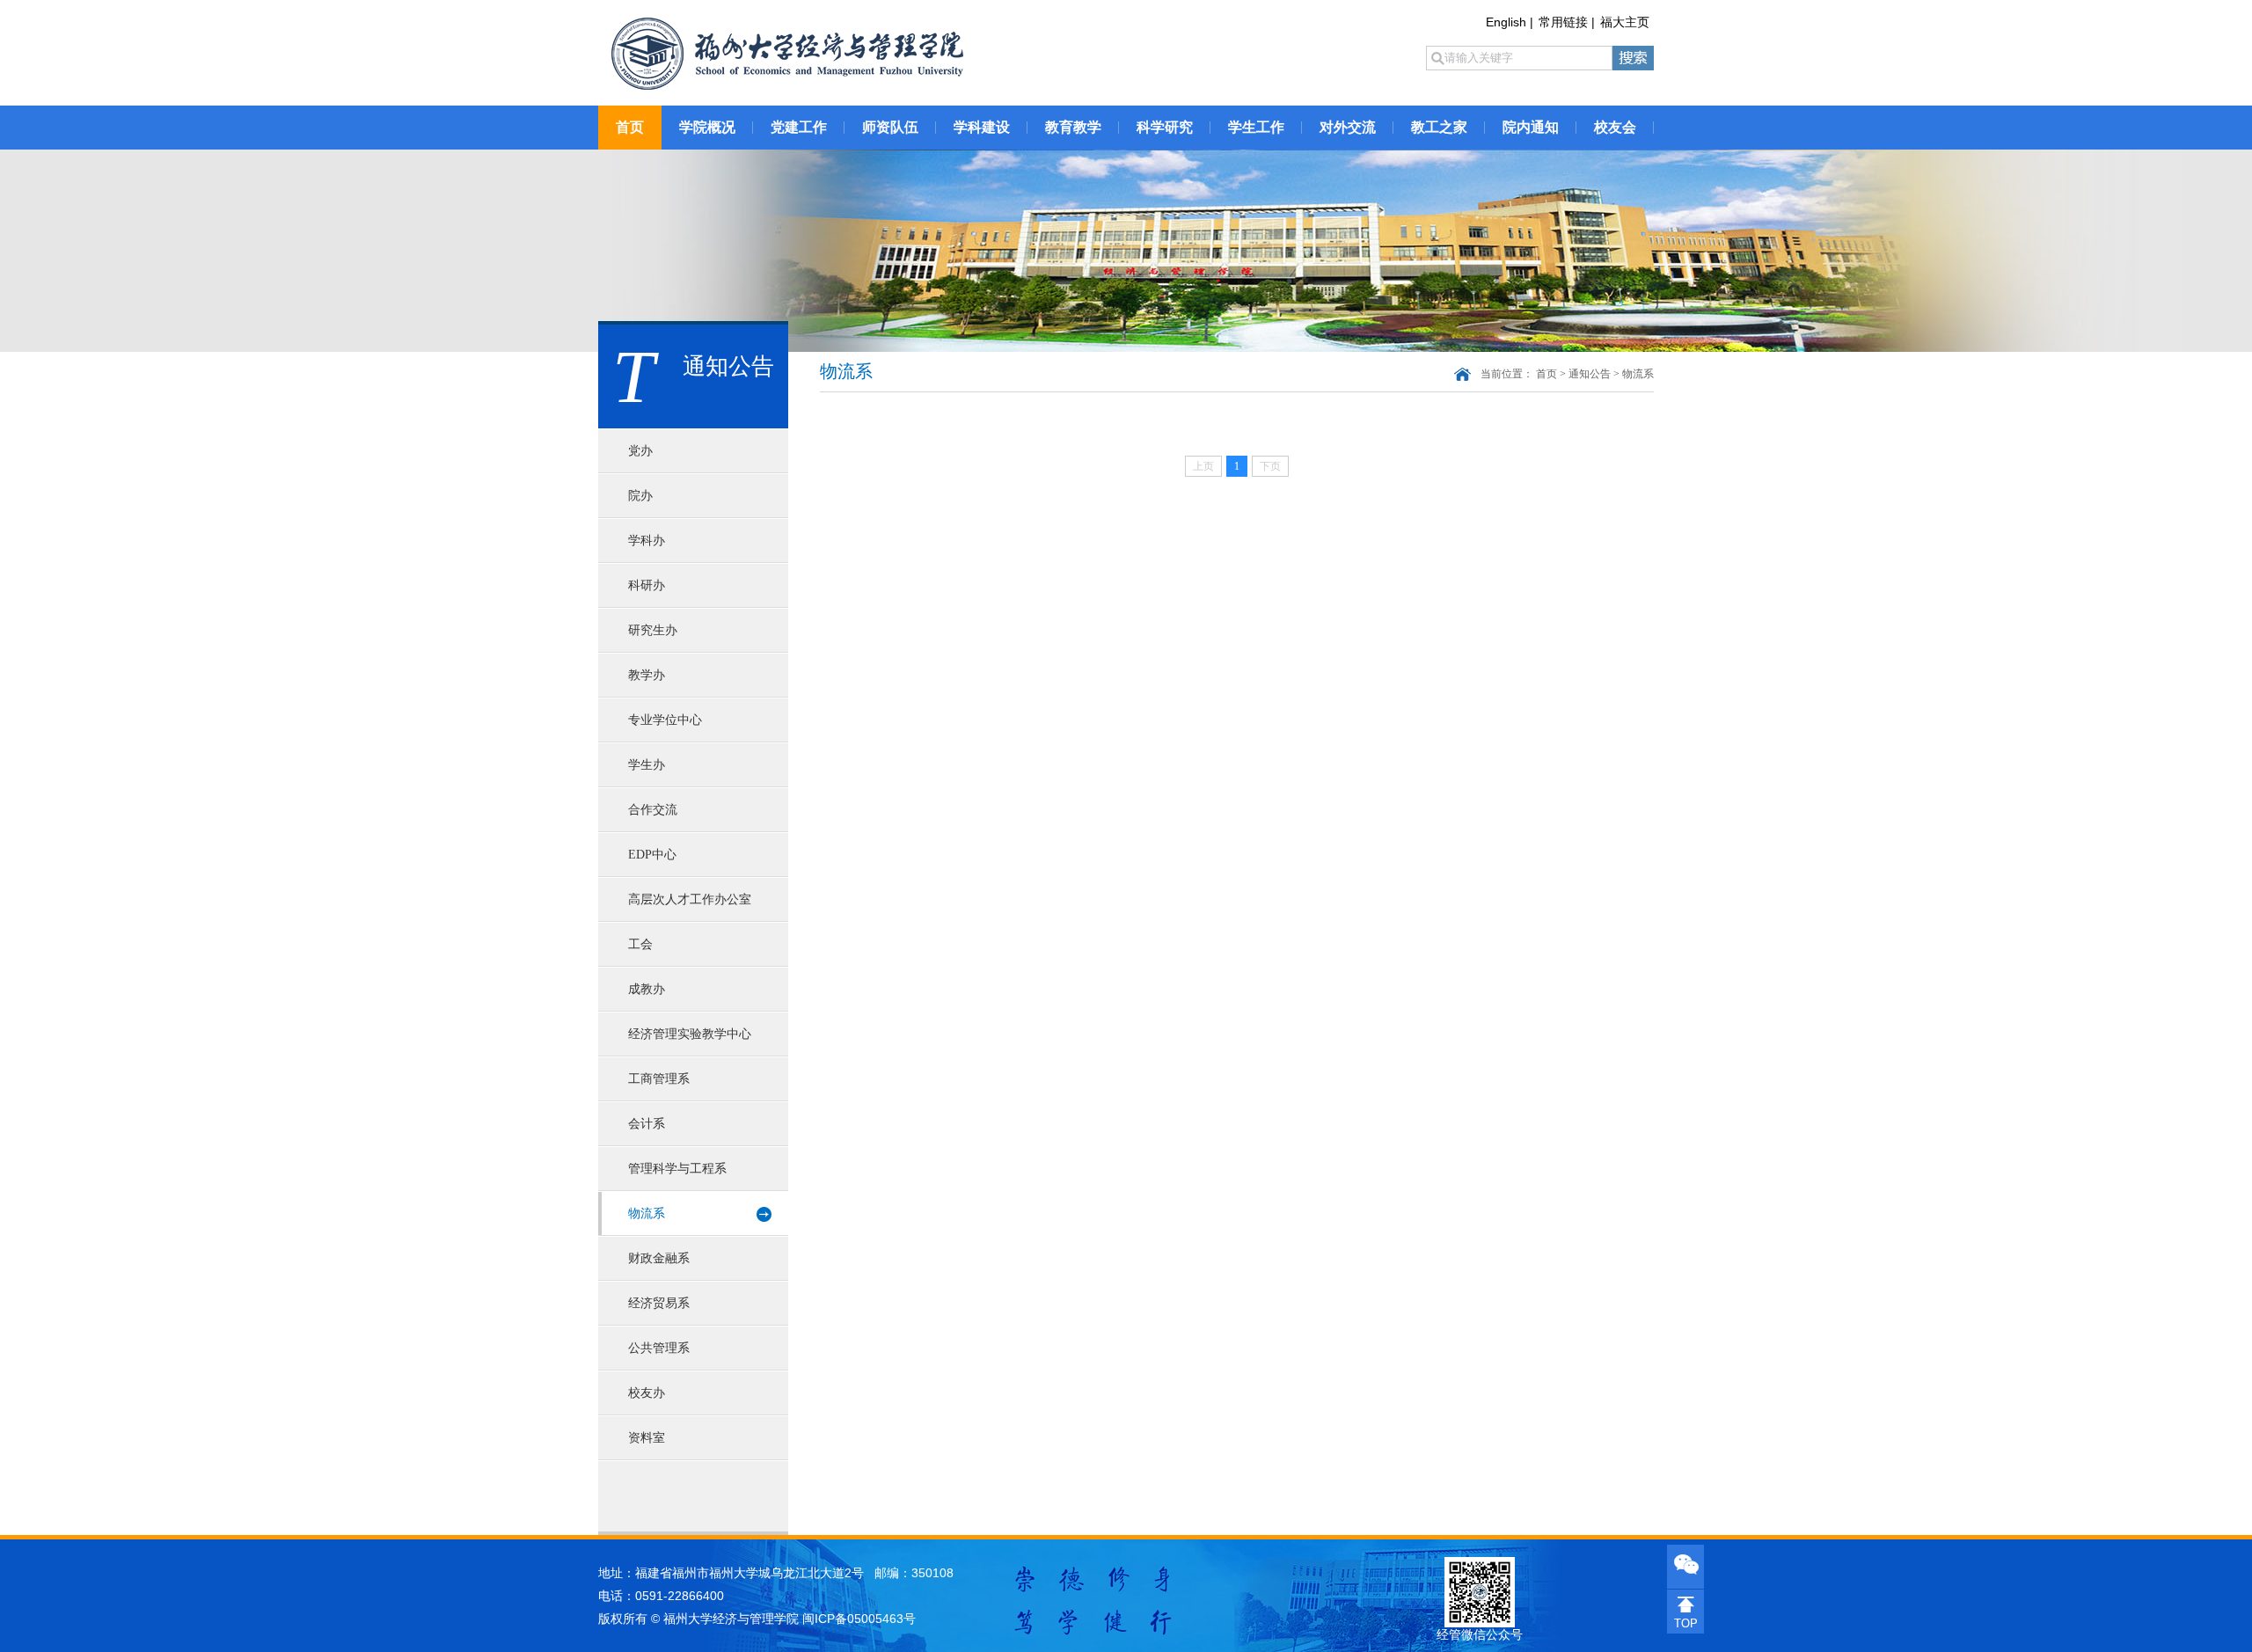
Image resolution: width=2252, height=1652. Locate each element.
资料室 (647, 1438)
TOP (1686, 1623)
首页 (630, 127)
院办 (640, 496)
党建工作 (799, 127)
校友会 (1615, 127)
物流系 (647, 1213)
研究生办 (653, 630)
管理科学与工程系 (677, 1169)
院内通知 (1531, 127)
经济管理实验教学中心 (690, 1034)
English (1506, 22)
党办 (640, 451)
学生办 (647, 765)
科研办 (647, 585)
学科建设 (982, 127)
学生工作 (1256, 127)
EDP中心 (652, 855)
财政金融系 (659, 1258)
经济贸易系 (659, 1303)
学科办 (647, 541)
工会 (640, 944)
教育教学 (1073, 127)
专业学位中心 (665, 720)
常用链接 (1563, 22)
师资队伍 (890, 127)
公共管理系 (659, 1348)
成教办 (647, 989)
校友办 (647, 1393)
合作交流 (653, 810)
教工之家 (1439, 127)
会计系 (647, 1124)
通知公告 (1590, 374)
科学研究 (1165, 127)
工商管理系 (659, 1079)
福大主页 (1625, 22)
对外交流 (1348, 127)
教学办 (647, 675)
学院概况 (707, 127)
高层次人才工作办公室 (690, 899)
